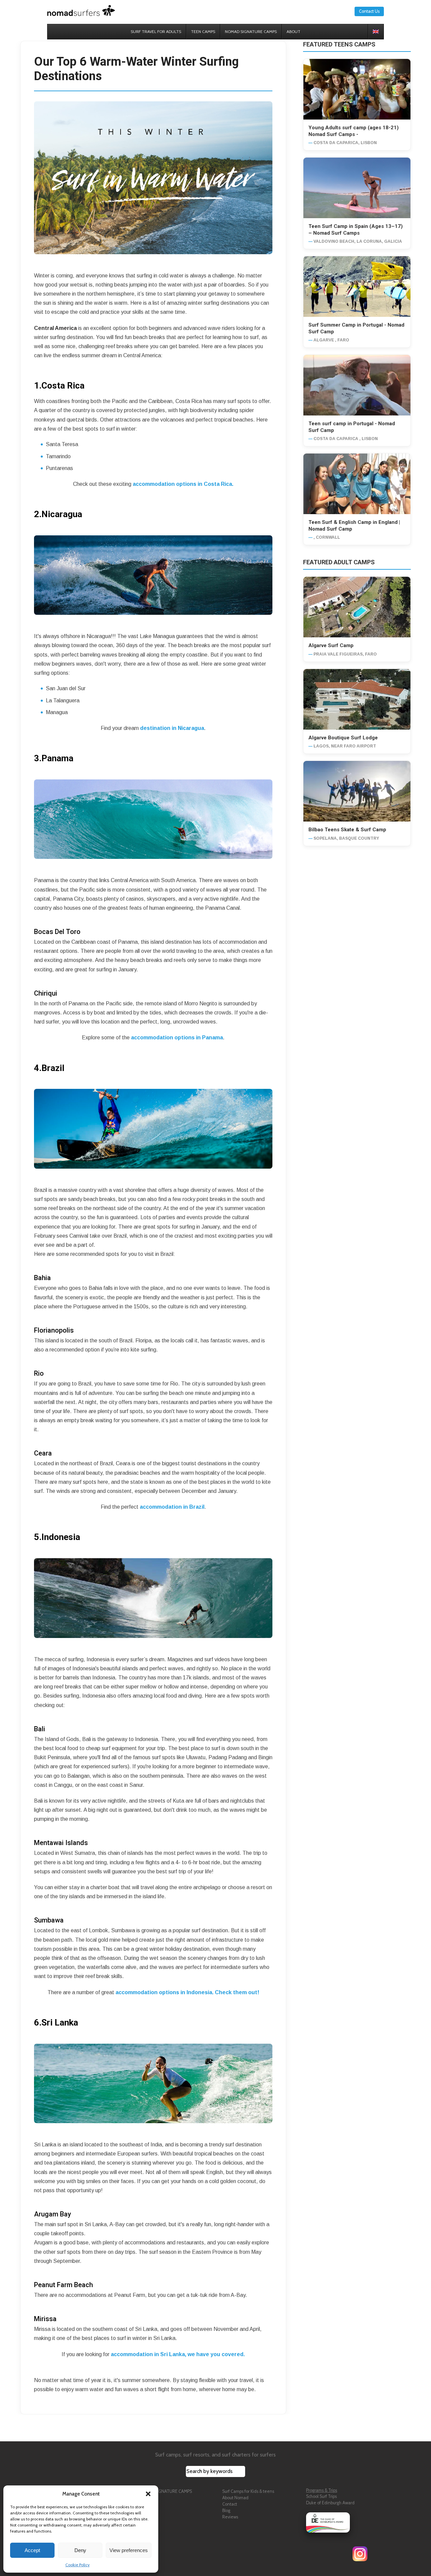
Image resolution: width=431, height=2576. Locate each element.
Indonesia (61, 1537)
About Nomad (235, 2498)
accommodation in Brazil (172, 1507)
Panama (57, 758)
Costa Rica (63, 386)
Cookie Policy (77, 2565)
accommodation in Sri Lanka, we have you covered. (178, 2354)
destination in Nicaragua (172, 728)
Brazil (53, 1068)
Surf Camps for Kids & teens (248, 2491)
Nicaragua (62, 514)
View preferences (129, 2550)
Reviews (230, 2517)
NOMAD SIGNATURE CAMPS (165, 2491)
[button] (148, 2494)
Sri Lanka (60, 2022)
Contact (230, 2504)
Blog (226, 2511)
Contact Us (369, 11)
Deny (80, 2550)
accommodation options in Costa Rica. (182, 484)
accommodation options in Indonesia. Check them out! (187, 1992)
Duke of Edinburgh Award (330, 2503)
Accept (32, 2550)
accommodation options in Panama (177, 1038)
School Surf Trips (321, 2496)
